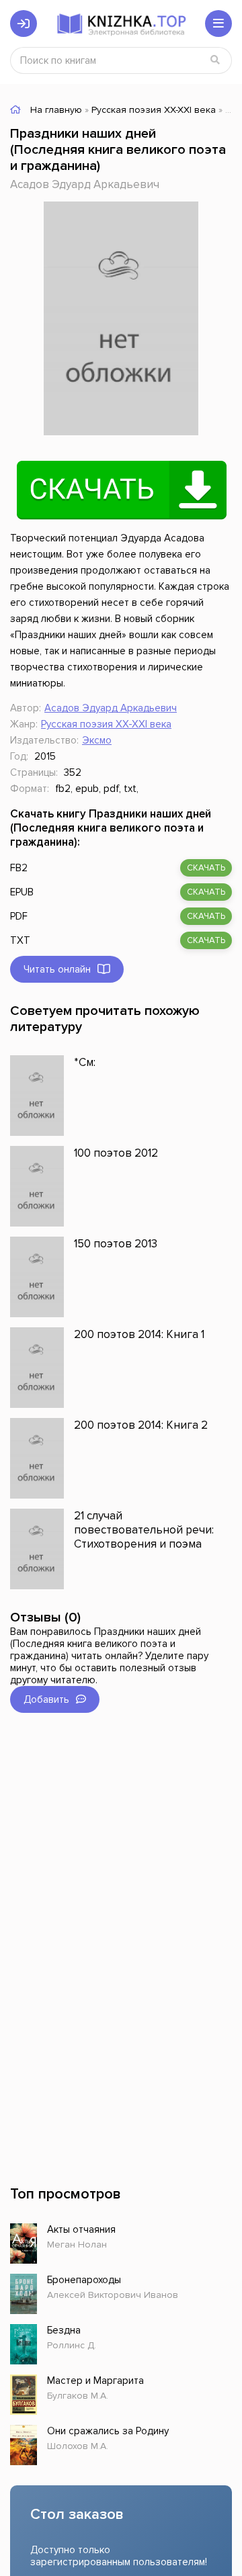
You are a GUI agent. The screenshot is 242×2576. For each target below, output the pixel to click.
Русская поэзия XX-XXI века (106, 724)
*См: (85, 1062)
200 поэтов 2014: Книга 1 (139, 1334)
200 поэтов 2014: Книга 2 (141, 1425)
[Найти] (215, 60)
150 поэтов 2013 (116, 1244)
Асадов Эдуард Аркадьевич (85, 184)
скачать (206, 868)
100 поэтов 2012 (116, 1153)
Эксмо (97, 740)
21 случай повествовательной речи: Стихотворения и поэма (144, 1530)
